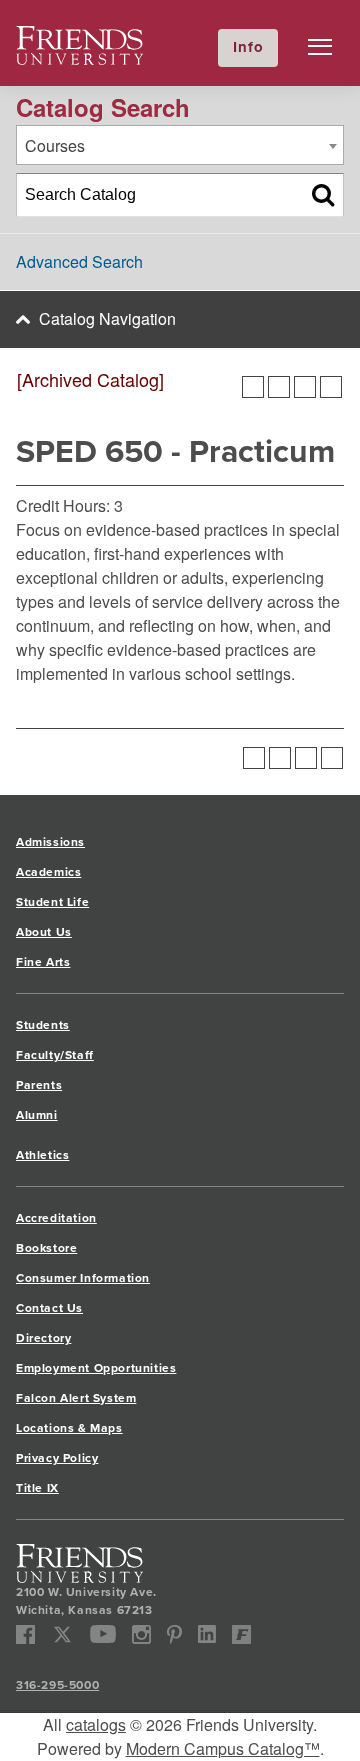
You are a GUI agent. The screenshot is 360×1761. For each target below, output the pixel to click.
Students (43, 1025)
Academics (48, 872)
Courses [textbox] (55, 145)
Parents (39, 1085)
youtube (103, 1634)
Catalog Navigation (107, 318)
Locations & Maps (69, 1428)
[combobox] (180, 145)
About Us (44, 932)
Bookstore (46, 1248)
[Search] (323, 195)
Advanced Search (79, 261)
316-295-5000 (57, 1685)
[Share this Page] (279, 387)
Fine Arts (43, 962)
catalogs (96, 1724)
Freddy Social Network (241, 1634)
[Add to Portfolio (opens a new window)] (253, 387)
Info (248, 47)
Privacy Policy (57, 1458)
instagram (141, 1634)
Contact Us (49, 1308)
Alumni (37, 1115)
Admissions (50, 842)
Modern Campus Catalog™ (223, 1748)
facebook (25, 1634)
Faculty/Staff (55, 1055)
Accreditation (56, 1218)
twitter (62, 1634)
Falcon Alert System (76, 1398)
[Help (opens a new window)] (331, 387)
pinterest (174, 1634)
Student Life (52, 902)
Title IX (37, 1488)
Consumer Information (83, 1278)
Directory (43, 1338)
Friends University (80, 37)
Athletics (42, 1155)
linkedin (207, 1634)
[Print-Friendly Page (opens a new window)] (305, 387)
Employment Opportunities (96, 1368)
